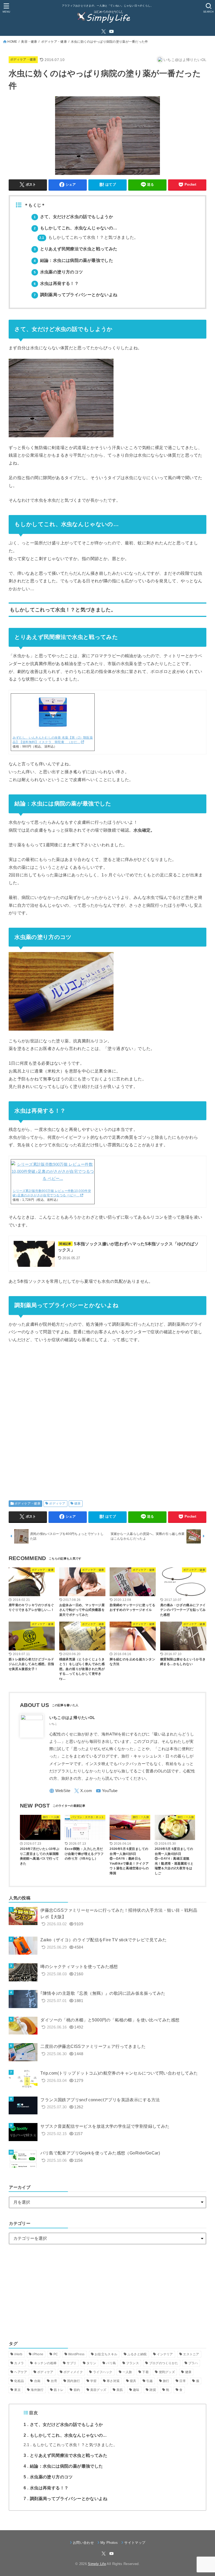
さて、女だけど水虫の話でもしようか (73, 217)
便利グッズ (167, 2372)
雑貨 (153, 2390)
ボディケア (57, 1503)
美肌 (120, 2390)
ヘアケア (21, 2372)
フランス (133, 2363)
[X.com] (104, 31)
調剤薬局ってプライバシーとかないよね (76, 295)
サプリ (71, 2363)
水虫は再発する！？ (56, 283)
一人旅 (127, 2372)
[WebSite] (60, 1791)
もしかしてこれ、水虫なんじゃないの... (65, 2435)
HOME (12, 42)
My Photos (109, 2543)
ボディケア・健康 (54, 42)
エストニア (191, 2354)
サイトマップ (135, 2543)
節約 (77, 2390)
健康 (77, 1503)
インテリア (165, 2354)
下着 (145, 2372)
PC (56, 2354)
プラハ (193, 2363)
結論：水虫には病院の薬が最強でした (73, 260)
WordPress (76, 2354)
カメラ (19, 2363)
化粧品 (19, 2381)
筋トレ (59, 2390)
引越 (150, 2381)
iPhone (38, 2354)
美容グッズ (98, 2390)
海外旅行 (37, 2390)
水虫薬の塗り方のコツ (58, 272)
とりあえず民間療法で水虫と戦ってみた (76, 249)
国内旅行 (74, 2381)
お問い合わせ (83, 2543)
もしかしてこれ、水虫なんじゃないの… (76, 228)
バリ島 (111, 2363)
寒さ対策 (113, 2381)
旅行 (166, 2381)
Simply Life (97, 2564)
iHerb (18, 2354)
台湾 (54, 2381)
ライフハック (103, 2372)
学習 (93, 2381)
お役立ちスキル (106, 2354)
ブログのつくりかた (164, 2363)
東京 (17, 2390)
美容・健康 (29, 42)
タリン (91, 2363)
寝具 (133, 2381)
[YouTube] (111, 31)
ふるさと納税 (137, 2354)
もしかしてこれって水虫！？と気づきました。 (89, 237)
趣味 (136, 2390)
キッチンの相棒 (45, 2363)
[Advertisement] (107, 1418)
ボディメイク (73, 2372)
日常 (183, 2381)
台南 (37, 2381)
